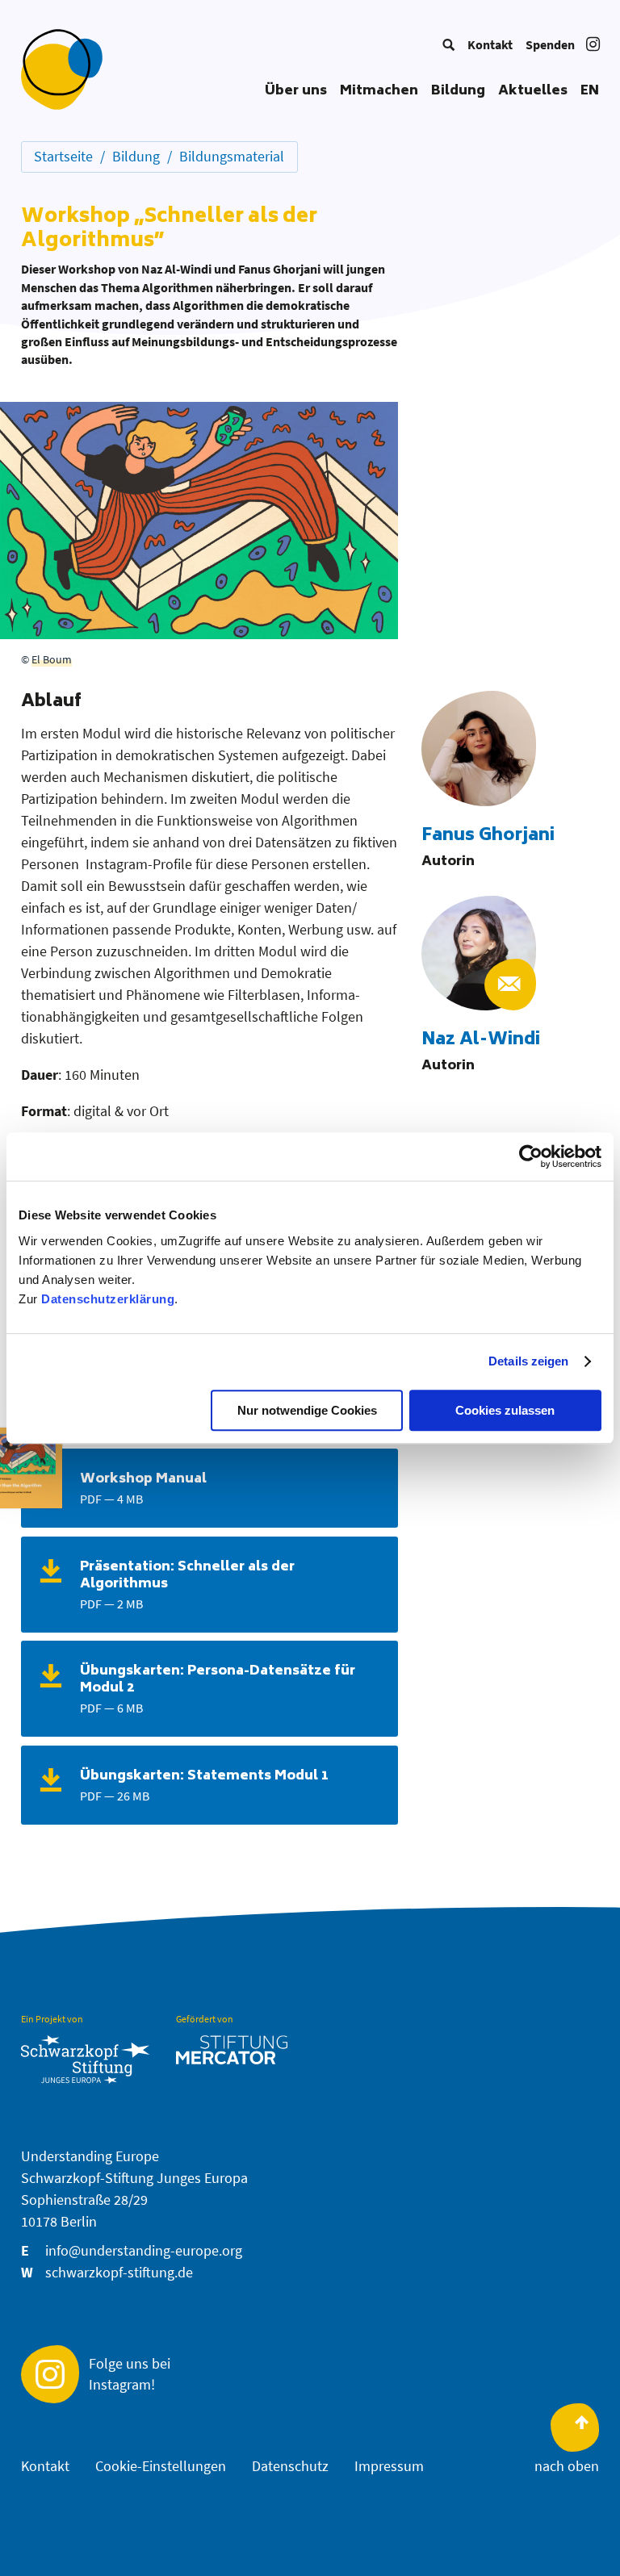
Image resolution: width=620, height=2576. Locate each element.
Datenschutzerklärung (108, 1299)
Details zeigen (528, 1361)
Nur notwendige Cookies (307, 1410)
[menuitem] (448, 44)
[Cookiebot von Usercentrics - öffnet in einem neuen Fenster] (531, 1156)
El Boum (52, 659)
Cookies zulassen (505, 1410)
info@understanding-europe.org (144, 2250)
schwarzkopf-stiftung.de (119, 2272)
